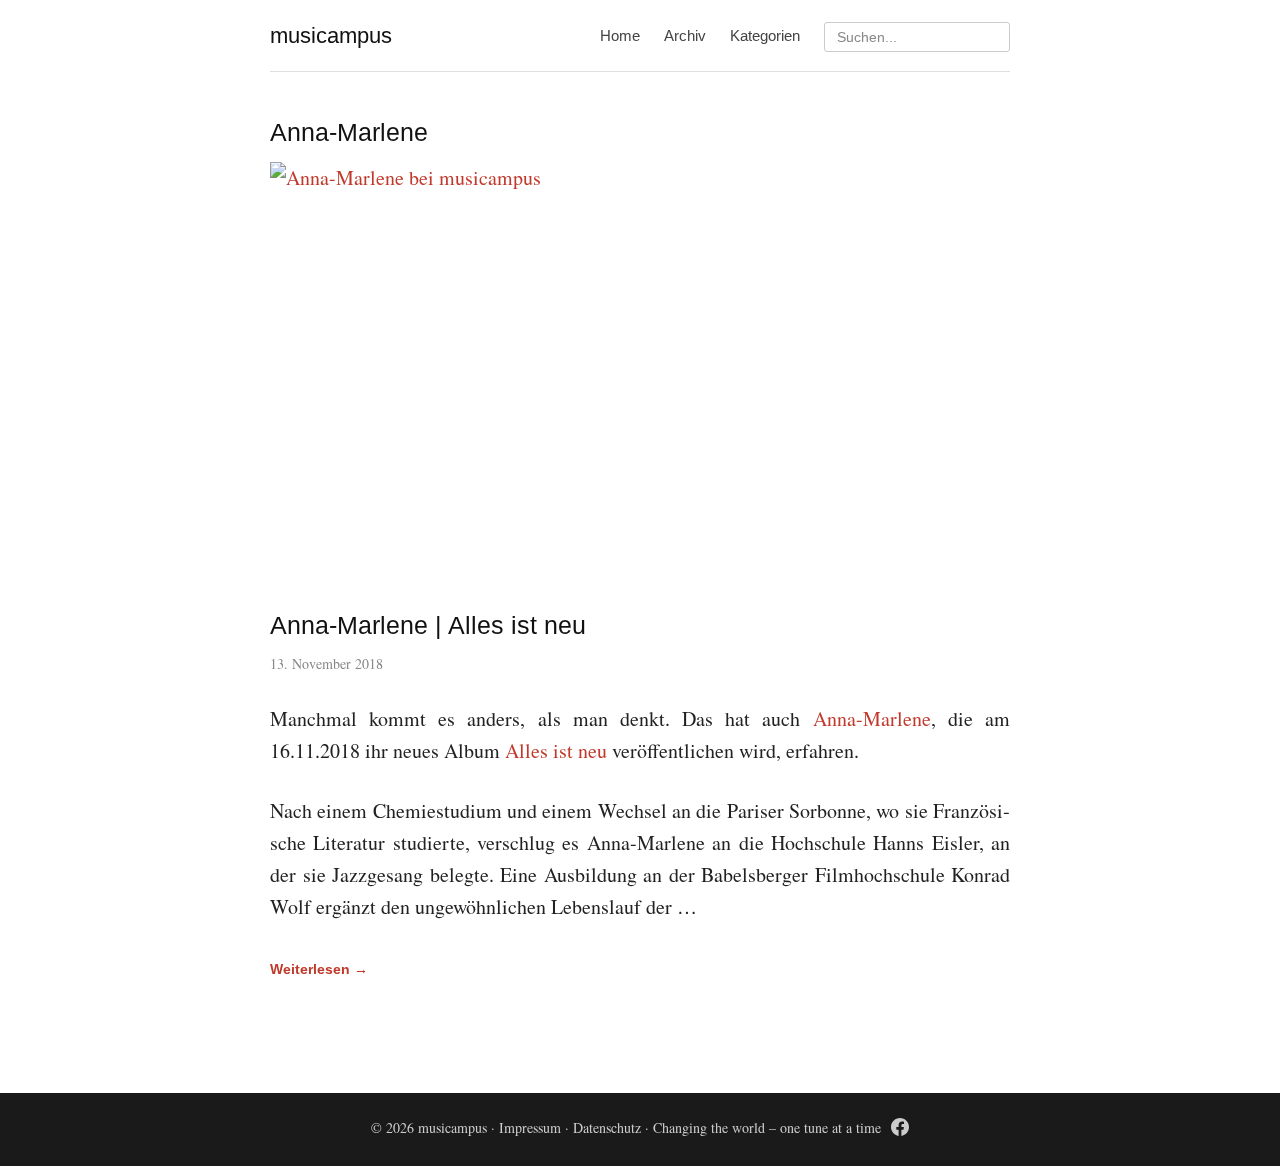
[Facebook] (900, 1130)
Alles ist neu (556, 750)
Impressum (530, 1127)
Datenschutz (607, 1127)
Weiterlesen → (319, 969)
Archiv (685, 35)
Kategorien (765, 35)
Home (620, 35)
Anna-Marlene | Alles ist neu (428, 625)
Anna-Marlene (872, 718)
